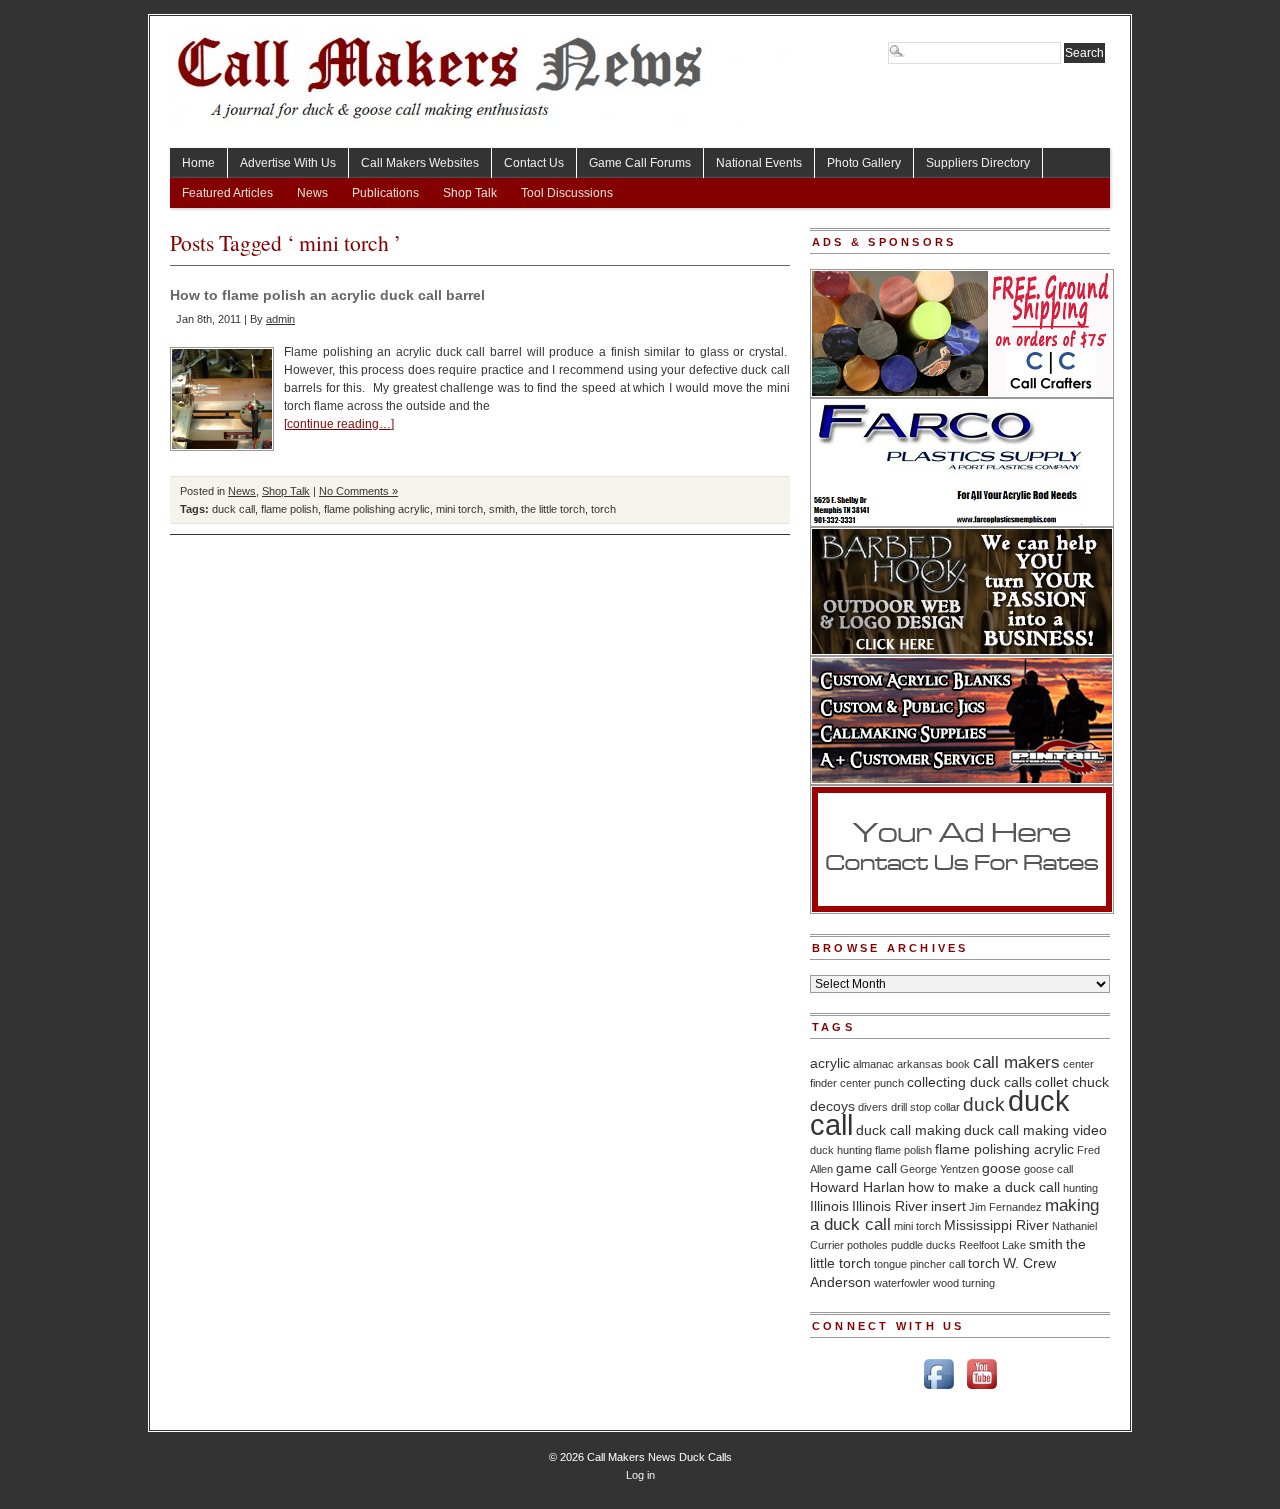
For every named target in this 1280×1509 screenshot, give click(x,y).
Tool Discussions (567, 193)
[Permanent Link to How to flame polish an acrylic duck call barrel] (222, 399)
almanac (873, 1064)
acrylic (830, 1063)
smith (502, 509)
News (312, 193)
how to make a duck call (984, 1187)
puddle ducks (923, 1245)
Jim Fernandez (1005, 1207)
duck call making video (1035, 1130)
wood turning (964, 1283)
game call (866, 1168)
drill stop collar (925, 1107)
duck (984, 1104)
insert (948, 1206)
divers (873, 1107)
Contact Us (534, 163)
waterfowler (902, 1283)
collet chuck (1072, 1082)
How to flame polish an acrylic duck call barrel (327, 295)
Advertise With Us (288, 163)
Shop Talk (470, 193)
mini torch (459, 509)
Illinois (829, 1206)
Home (198, 163)
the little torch (553, 509)
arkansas (920, 1064)
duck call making (908, 1130)
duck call (233, 509)
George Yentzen (939, 1169)
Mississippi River (996, 1225)
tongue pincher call (919, 1264)
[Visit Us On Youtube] (981, 1391)
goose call (1048, 1169)
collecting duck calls (969, 1082)
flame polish (289, 509)
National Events (759, 163)
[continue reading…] (339, 424)
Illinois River (890, 1206)
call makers (1016, 1062)
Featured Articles (227, 193)
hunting (1080, 1188)
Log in (640, 1475)
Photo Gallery (864, 163)
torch (603, 509)
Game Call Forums (640, 163)
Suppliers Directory (978, 163)
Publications (385, 193)
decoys (832, 1106)
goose (1001, 1168)
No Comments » (358, 491)
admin (280, 319)
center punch (872, 1083)
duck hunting (841, 1150)
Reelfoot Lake (992, 1245)
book (958, 1064)
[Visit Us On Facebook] (938, 1391)
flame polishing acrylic (377, 509)
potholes (867, 1245)
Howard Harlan (857, 1187)
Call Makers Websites (420, 163)
